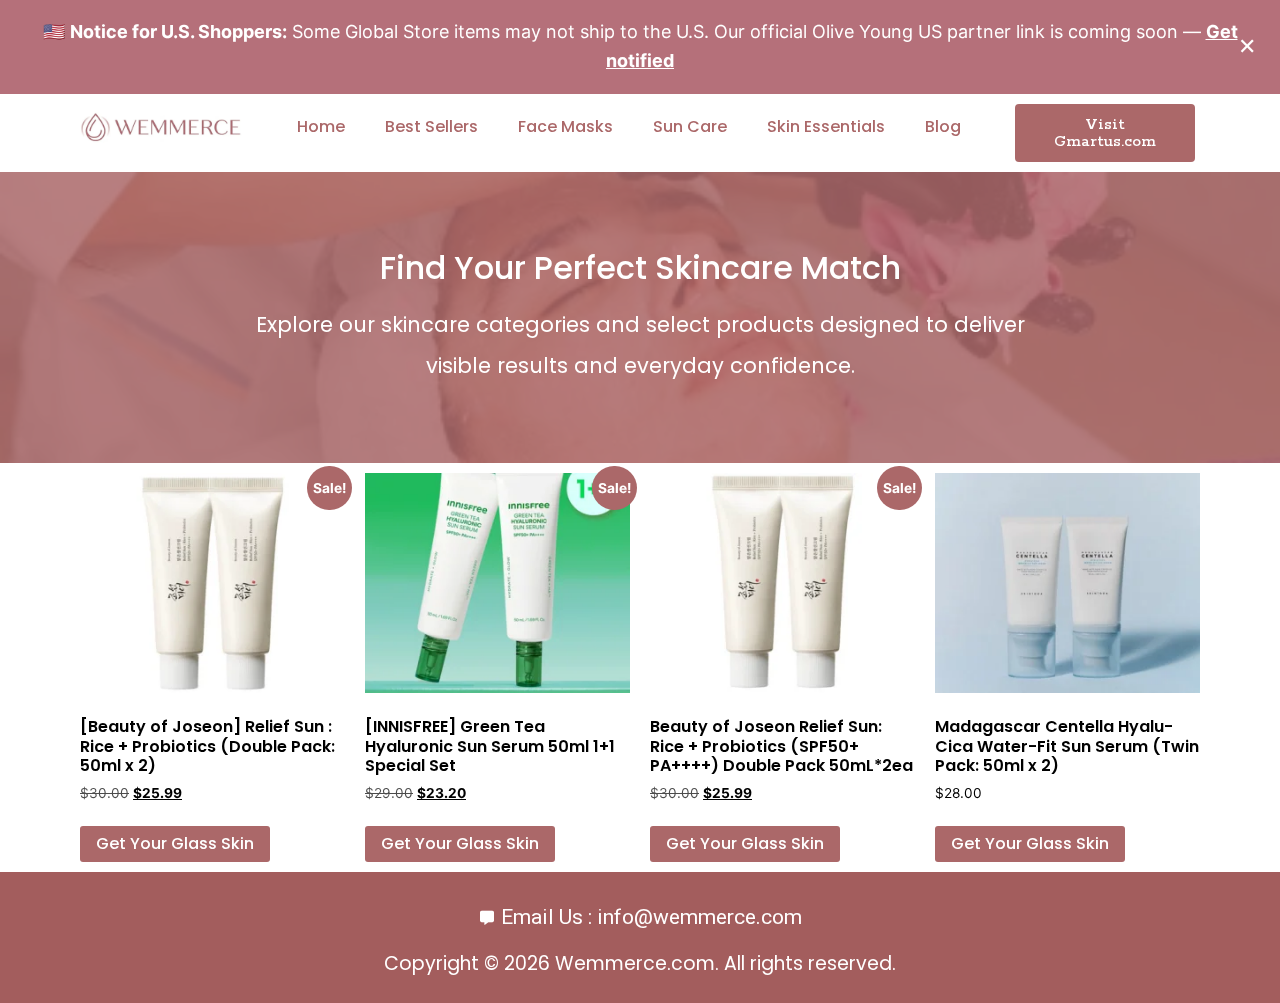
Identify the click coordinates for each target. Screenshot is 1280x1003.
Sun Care (690, 126)
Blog (943, 126)
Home (321, 126)
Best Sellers (431, 126)
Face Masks (565, 126)
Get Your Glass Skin (175, 843)
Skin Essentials (826, 126)
